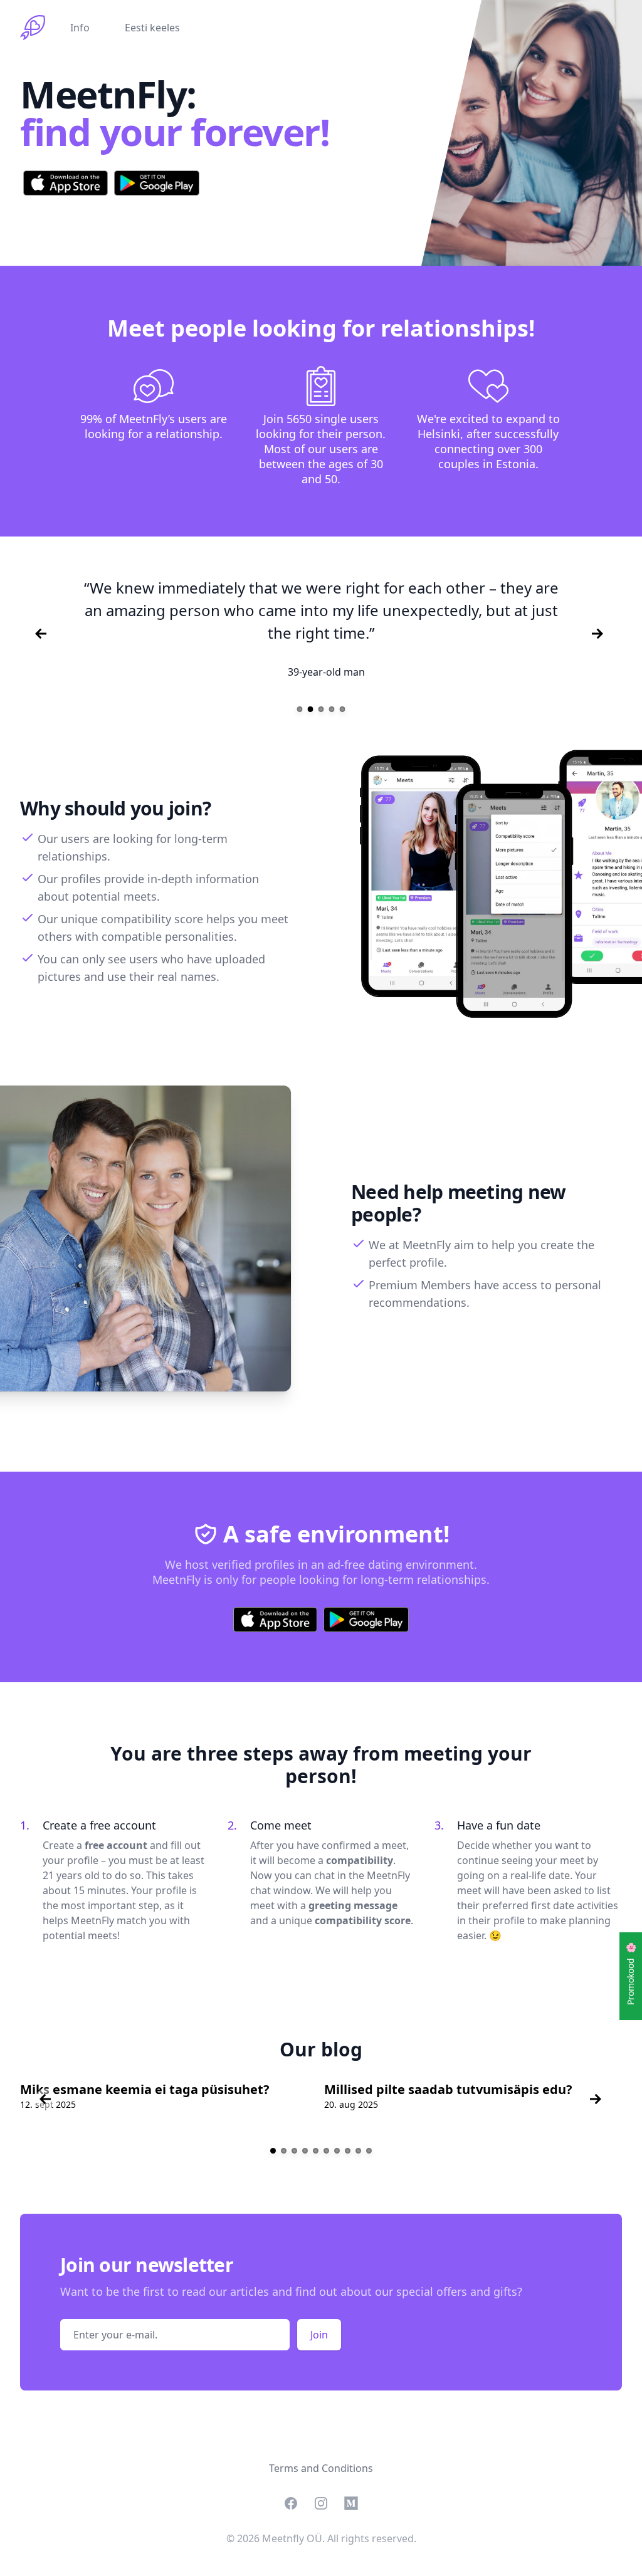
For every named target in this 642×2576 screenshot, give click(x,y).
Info (80, 28)
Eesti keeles (152, 28)
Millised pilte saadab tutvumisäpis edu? (448, 2089)
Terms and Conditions (321, 2468)
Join (319, 2335)
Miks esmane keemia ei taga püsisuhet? (145, 2089)
